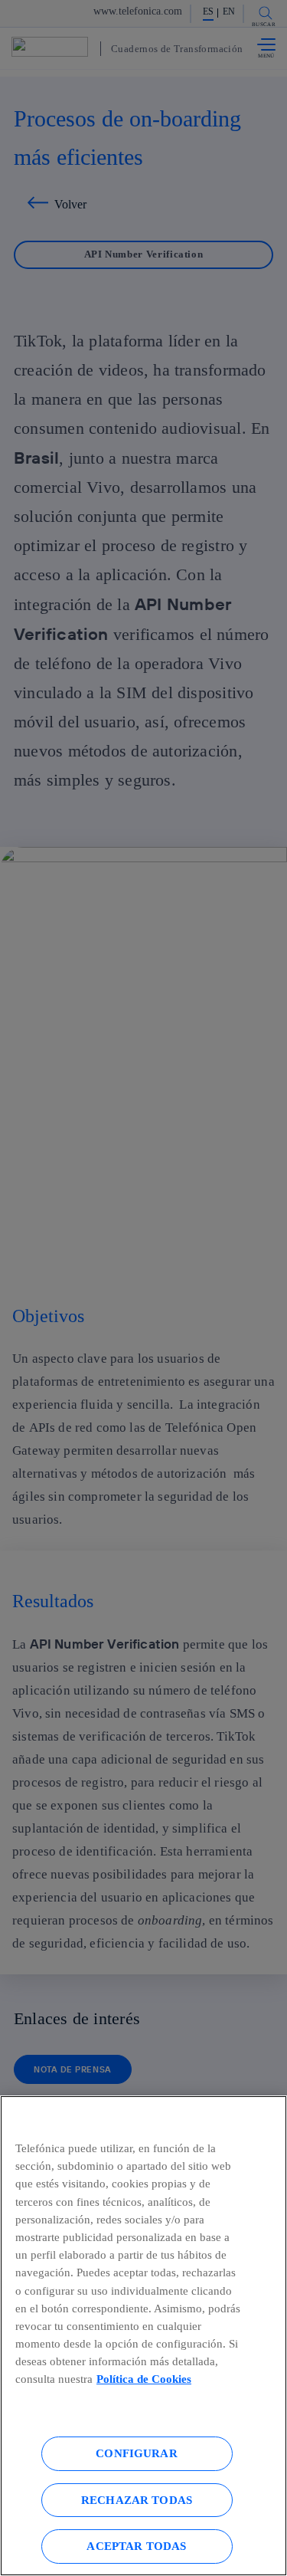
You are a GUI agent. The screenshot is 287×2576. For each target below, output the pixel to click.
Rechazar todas (137, 2500)
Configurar (137, 2453)
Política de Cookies (144, 2379)
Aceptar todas (136, 2546)
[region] (143, 2336)
